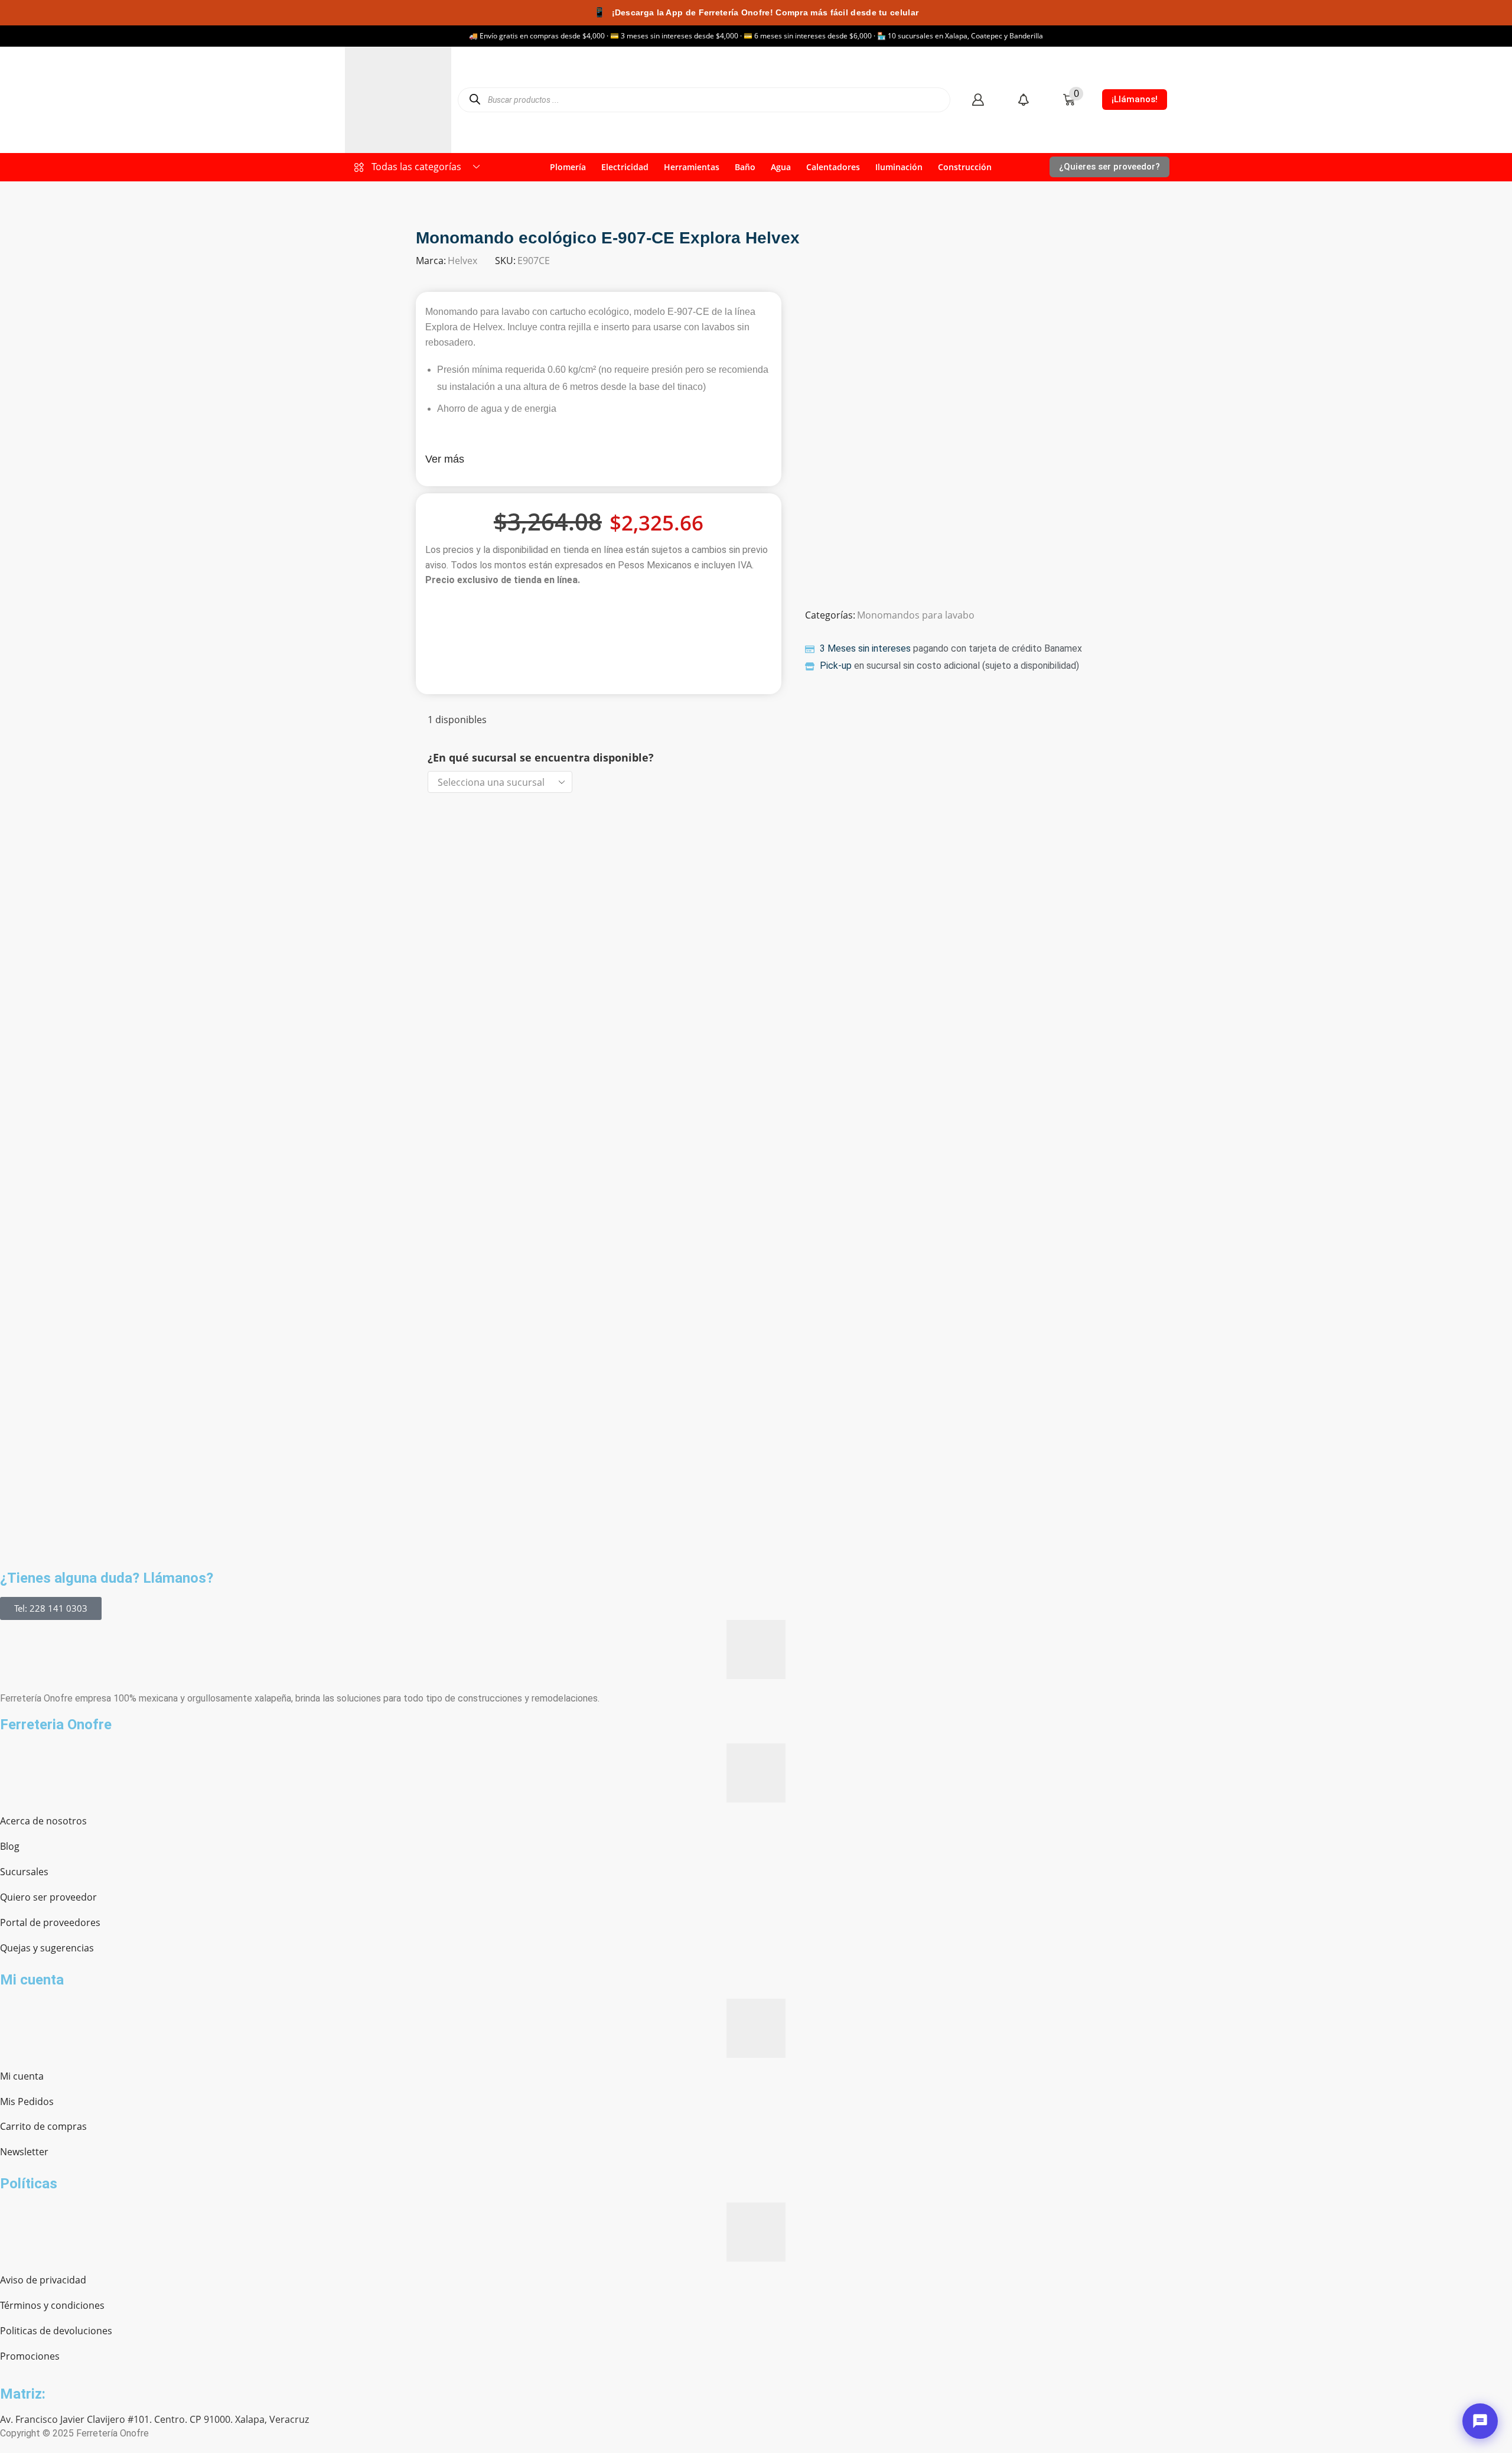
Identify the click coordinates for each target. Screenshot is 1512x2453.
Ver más (445, 459)
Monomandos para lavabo (916, 615)
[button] (978, 100)
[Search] (475, 100)
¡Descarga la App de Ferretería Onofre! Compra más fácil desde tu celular (756, 12)
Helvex (462, 261)
